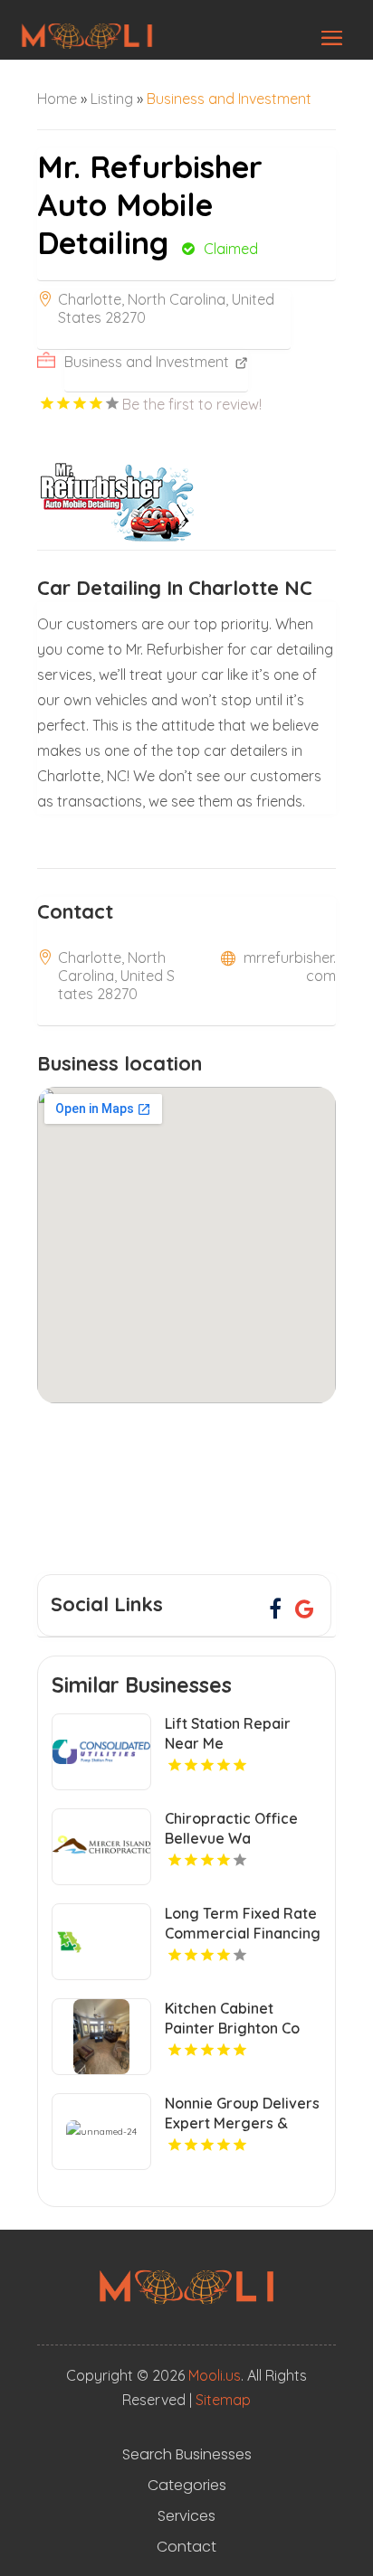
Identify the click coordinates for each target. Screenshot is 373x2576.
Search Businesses (187, 2455)
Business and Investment (229, 99)
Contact (186, 2547)
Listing (112, 99)
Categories (187, 2486)
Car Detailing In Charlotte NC (175, 588)
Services (186, 2516)
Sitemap (223, 2400)
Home (57, 99)
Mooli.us (215, 2375)
